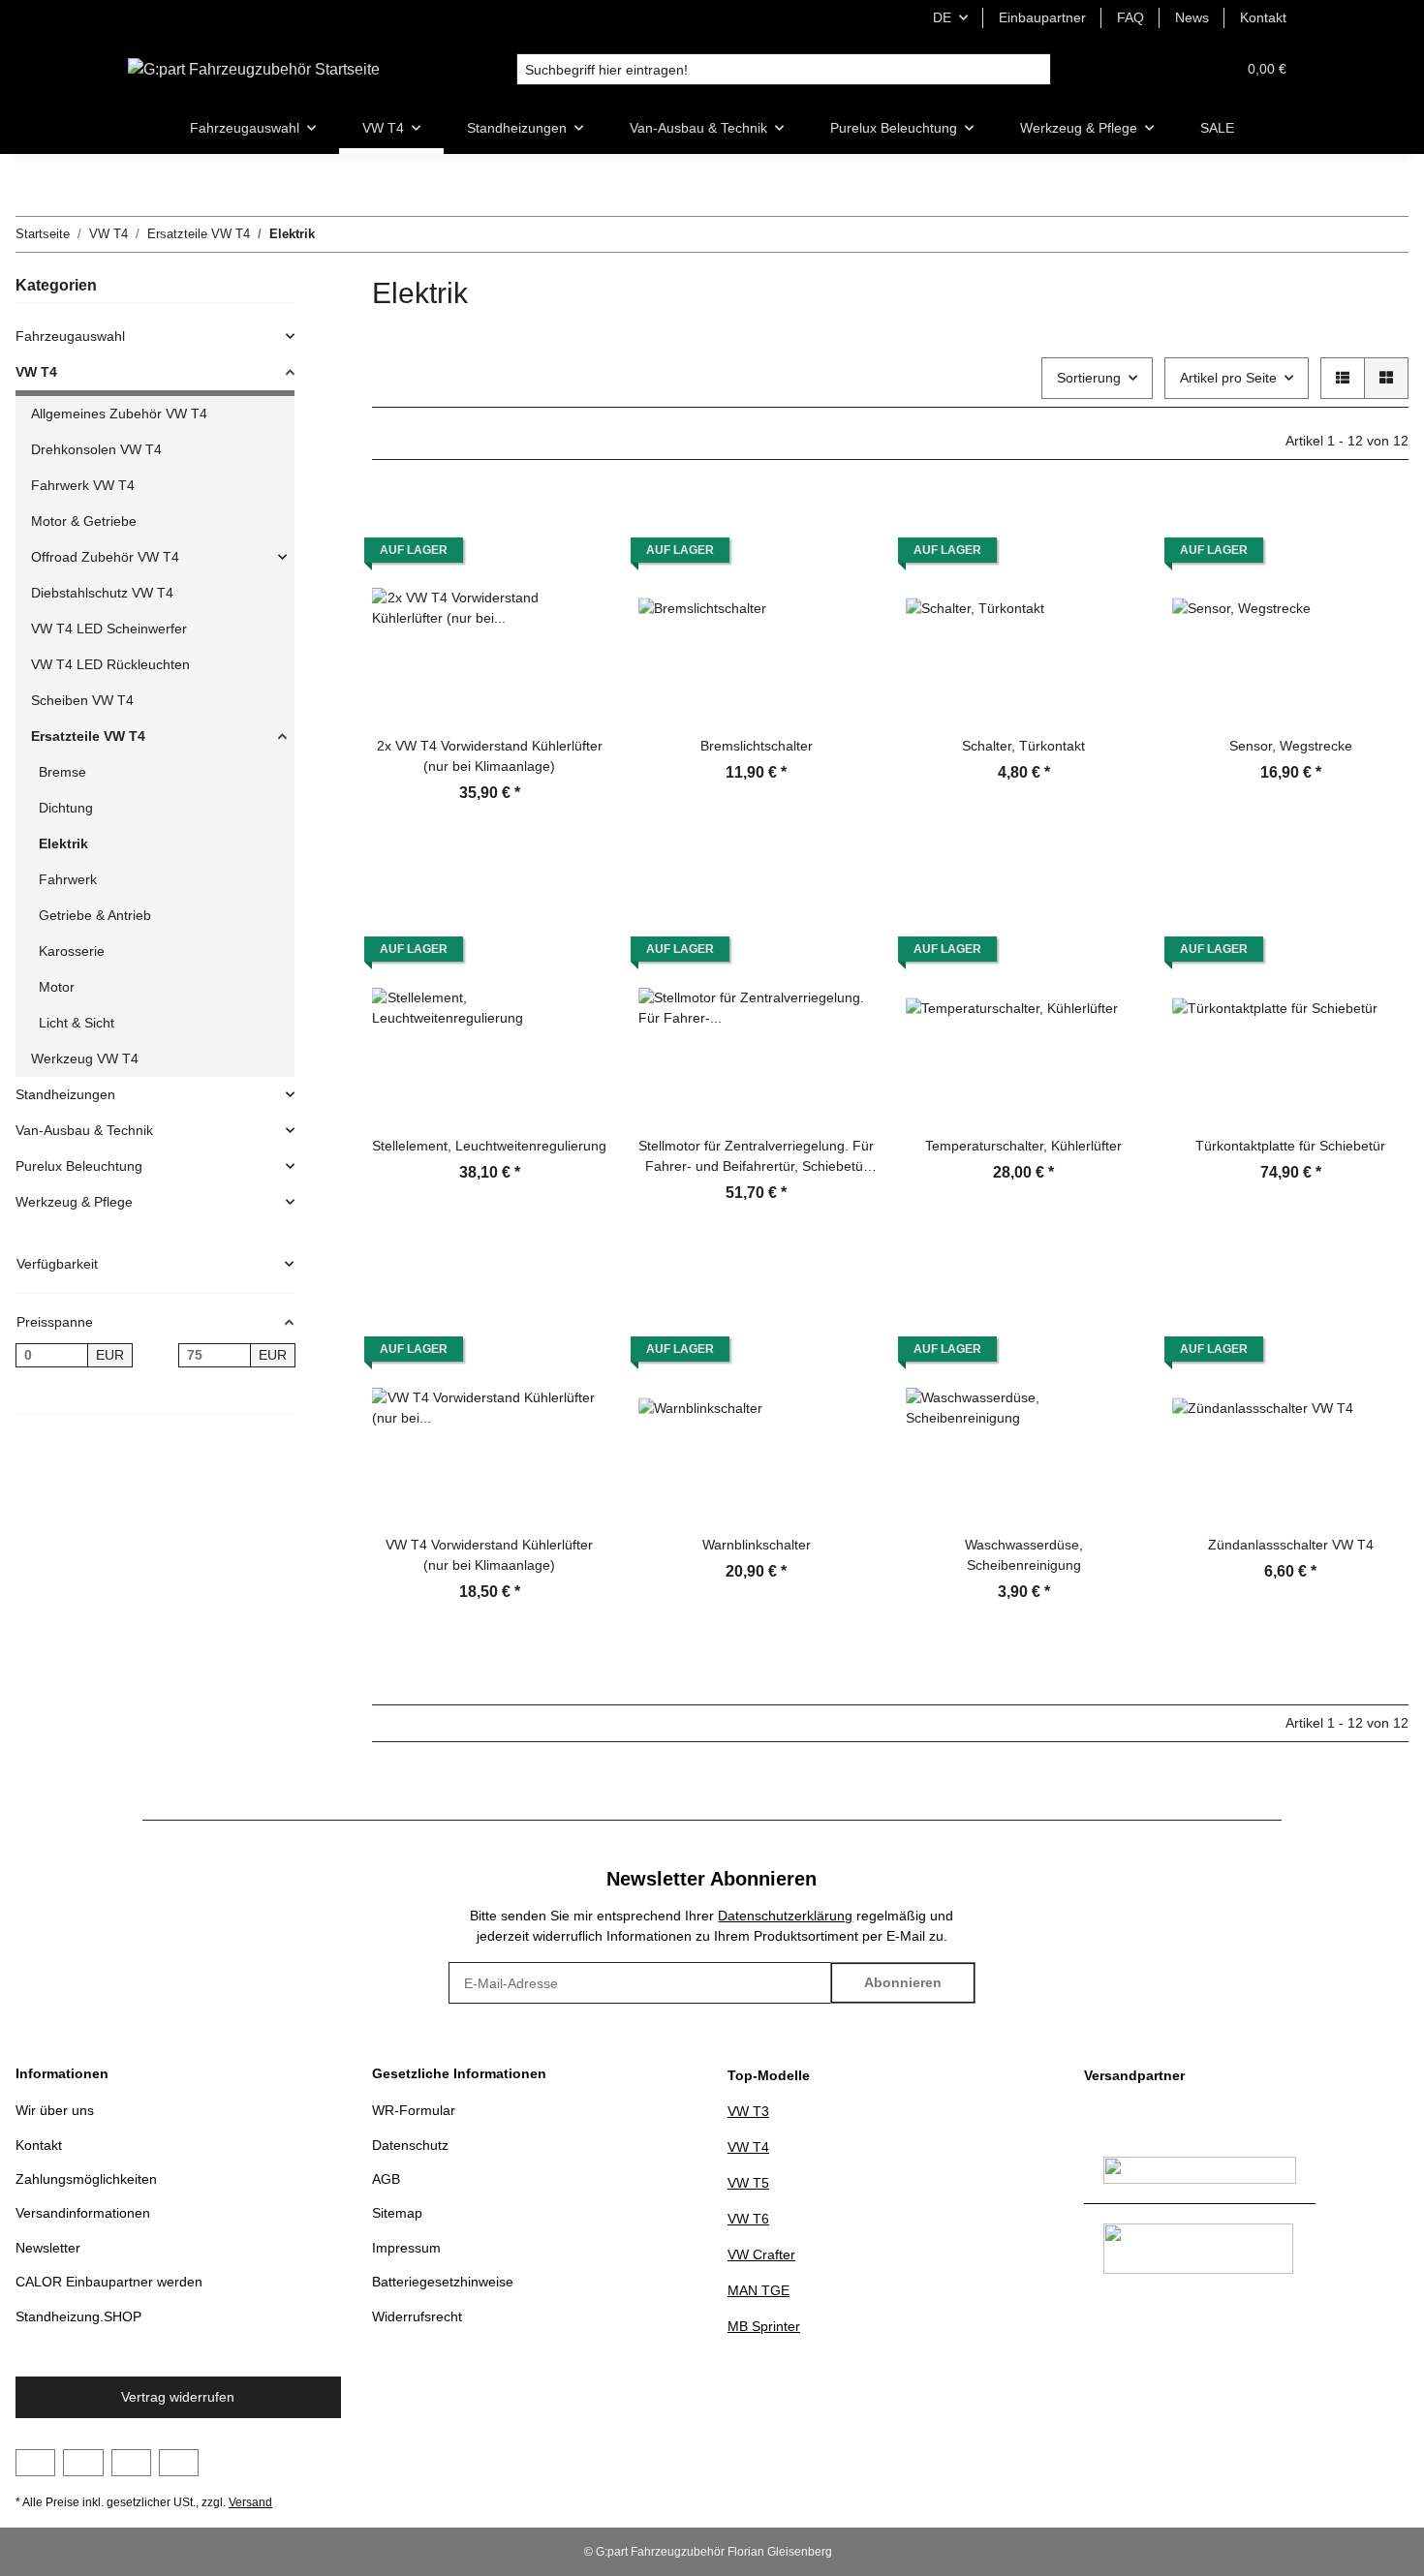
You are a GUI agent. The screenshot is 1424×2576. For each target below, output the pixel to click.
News (1192, 17)
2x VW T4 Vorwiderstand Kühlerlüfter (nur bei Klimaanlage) (490, 756)
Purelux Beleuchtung (79, 1166)
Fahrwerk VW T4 (83, 485)
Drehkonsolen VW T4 (96, 449)
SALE (1217, 128)
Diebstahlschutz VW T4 (102, 593)
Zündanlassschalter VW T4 (1291, 1545)
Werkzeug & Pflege (74, 1202)
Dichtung (66, 808)
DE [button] (942, 17)
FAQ (1130, 17)
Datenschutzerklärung (785, 1916)
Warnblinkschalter (757, 1545)
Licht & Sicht (77, 1023)
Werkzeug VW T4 (85, 1058)
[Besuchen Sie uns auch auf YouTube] (83, 2463)
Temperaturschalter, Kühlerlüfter (1023, 1146)
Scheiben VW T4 (82, 700)
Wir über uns (55, 2110)
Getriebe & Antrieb (95, 915)
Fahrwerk (68, 879)
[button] (1174, 69)
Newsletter (48, 2248)
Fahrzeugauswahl (70, 336)
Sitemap (397, 2213)
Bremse (62, 772)
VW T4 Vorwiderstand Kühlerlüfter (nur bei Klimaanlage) (489, 1555)
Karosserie (72, 951)
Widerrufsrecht (417, 2316)
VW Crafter (761, 2254)
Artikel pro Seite (1228, 378)
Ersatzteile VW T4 (88, 736)
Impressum (406, 2248)
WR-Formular (414, 2110)
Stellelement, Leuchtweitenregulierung (489, 1146)
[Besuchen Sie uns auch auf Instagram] (131, 2463)
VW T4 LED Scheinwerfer (109, 629)
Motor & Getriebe (84, 521)
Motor (57, 987)
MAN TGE (758, 2290)
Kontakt (1263, 17)
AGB (386, 2179)
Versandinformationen (83, 2213)
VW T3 (748, 2111)
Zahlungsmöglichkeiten (86, 2179)
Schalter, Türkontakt (1023, 746)
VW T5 (748, 2183)
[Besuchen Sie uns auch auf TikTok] (179, 2463)
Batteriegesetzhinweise (443, 2282)
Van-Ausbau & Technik (84, 1130)
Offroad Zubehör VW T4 (105, 557)
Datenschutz (410, 2145)
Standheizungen (65, 1094)
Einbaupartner (1042, 17)
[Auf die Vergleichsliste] (574, 524)
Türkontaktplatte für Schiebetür (1290, 1146)
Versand (250, 2502)
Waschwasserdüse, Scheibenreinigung (1024, 1555)
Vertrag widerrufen (178, 2397)
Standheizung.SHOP (78, 2316)
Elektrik (63, 843)
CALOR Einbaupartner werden (109, 2282)
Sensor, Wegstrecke (1291, 746)
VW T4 (36, 372)
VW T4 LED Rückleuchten (110, 664)
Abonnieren (903, 1982)
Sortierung (1089, 378)
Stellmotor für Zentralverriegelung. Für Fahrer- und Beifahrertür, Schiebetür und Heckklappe (756, 1157)
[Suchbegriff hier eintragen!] (1035, 70)
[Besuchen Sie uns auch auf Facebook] (35, 2463)
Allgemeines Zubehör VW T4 (119, 414)
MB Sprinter (764, 2326)
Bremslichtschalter (757, 746)
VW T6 (748, 2219)
